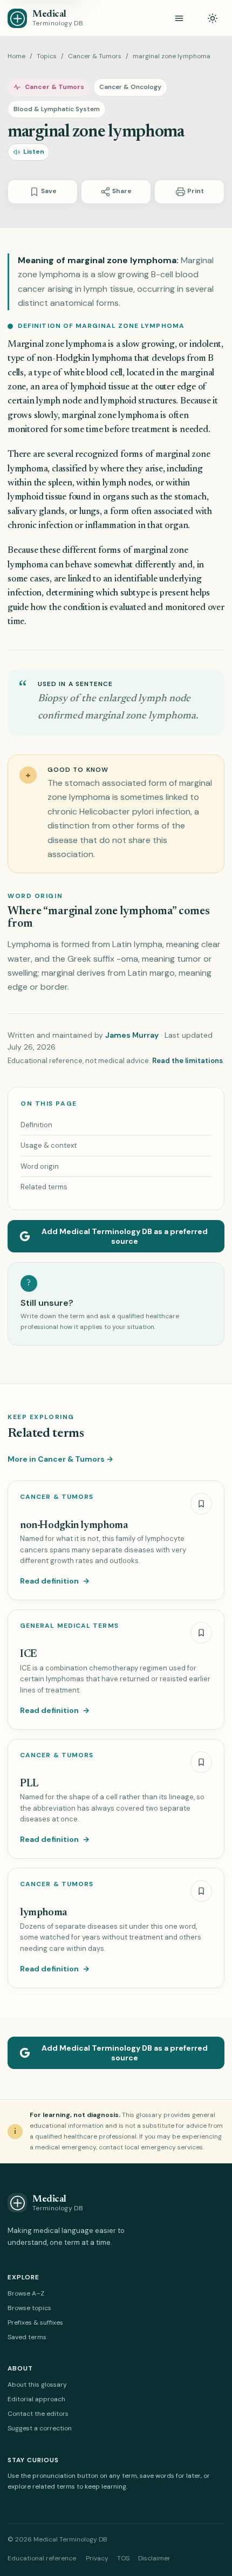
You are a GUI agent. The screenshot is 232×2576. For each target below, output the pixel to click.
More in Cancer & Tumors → (60, 1459)
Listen (34, 152)
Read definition (55, 1581)
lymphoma (43, 1913)
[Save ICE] (201, 1633)
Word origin (40, 1166)
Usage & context (49, 1145)
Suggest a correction (40, 2428)
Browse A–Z (26, 2293)
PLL (29, 1784)
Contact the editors (38, 2414)
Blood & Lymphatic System (57, 109)
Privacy (97, 2558)
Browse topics (29, 2308)
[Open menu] (179, 18)
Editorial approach (36, 2399)
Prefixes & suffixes (35, 2322)
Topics (47, 56)
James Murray (132, 1035)
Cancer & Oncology (130, 87)
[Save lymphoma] (201, 1891)
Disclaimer (154, 2558)
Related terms (44, 1187)
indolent (205, 345)
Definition (36, 1125)
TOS (123, 2558)
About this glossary (37, 2385)
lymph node (59, 402)
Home (16, 56)
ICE (29, 1654)
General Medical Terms (69, 1626)
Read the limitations (187, 1061)
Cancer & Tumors (95, 56)
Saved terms (27, 2337)
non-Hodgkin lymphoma (84, 359)
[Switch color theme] (213, 18)
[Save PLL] (201, 1762)
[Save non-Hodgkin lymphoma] (201, 1504)
